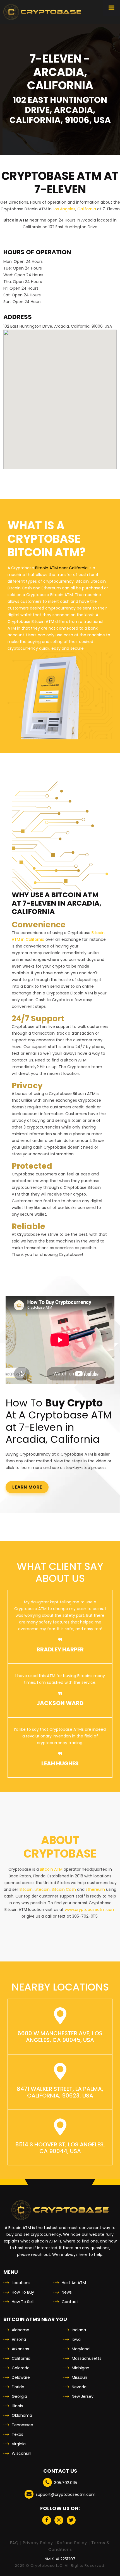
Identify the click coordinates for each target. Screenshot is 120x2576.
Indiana (79, 2330)
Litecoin (42, 1889)
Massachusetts (87, 2358)
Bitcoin (26, 1889)
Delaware (21, 2377)
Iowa (76, 2339)
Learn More (27, 1487)
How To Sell (23, 2302)
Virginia (19, 2444)
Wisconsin (21, 2453)
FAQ (14, 2543)
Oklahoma (22, 2415)
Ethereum (95, 1889)
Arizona (19, 2339)
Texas (17, 2434)
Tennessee (22, 2425)
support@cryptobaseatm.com (66, 2494)
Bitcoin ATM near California (61, 568)
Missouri (79, 2377)
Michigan (81, 2368)
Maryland (81, 2349)
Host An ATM (74, 2283)
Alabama (21, 2330)
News (67, 2292)
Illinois (17, 2406)
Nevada (79, 2387)
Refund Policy (72, 2543)
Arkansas (20, 2349)
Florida (18, 2387)
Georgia (19, 2396)
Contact (70, 2302)
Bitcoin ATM (51, 1869)
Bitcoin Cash (64, 1889)
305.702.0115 (66, 2483)
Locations (21, 2283)
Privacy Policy (38, 2543)
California (87, 209)
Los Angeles (64, 209)
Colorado (21, 2368)
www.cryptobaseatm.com (90, 1910)
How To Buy (23, 2292)
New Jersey (83, 2396)
